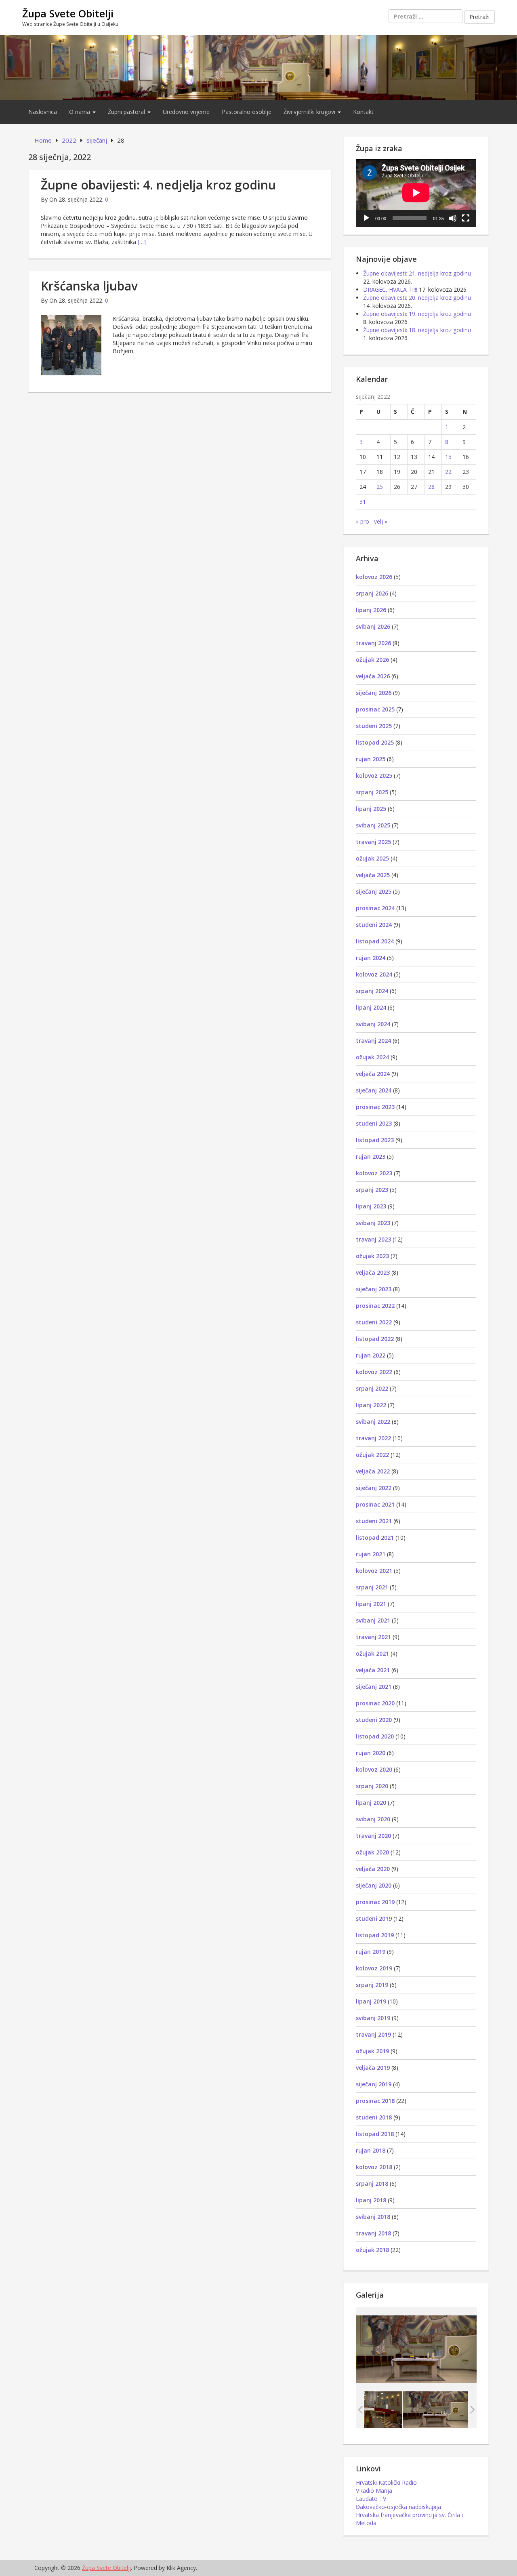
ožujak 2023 (372, 1256)
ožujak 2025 (372, 858)
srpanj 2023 (372, 1190)
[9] (435, 2409)
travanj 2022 (373, 1438)
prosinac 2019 (375, 1902)
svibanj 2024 (373, 1024)
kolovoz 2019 (374, 1968)
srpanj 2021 (372, 1587)
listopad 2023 (375, 1140)
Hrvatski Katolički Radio (386, 2482)
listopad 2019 (375, 1935)
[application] (416, 193)
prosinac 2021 (375, 1504)
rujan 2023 (371, 1156)
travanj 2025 (373, 842)
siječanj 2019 (374, 2084)
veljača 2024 (373, 1074)
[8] (369, 2409)
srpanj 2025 (372, 792)
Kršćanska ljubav (89, 286)
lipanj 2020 (371, 1803)
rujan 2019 (371, 1952)
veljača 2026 (373, 676)
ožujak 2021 (372, 1653)
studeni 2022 (374, 1322)
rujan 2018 (371, 2150)
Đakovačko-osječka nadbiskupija (398, 2507)
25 (380, 487)
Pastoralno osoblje (247, 112)
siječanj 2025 (374, 891)
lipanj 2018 (371, 2200)
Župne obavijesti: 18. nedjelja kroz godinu (417, 330)
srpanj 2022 (372, 1388)
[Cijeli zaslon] (466, 218)
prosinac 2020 (375, 1703)
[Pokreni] (366, 218)
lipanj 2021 (371, 1604)
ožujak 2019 (372, 2051)
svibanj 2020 (373, 1819)
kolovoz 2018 (374, 2167)
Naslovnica (43, 112)
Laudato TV (371, 2499)
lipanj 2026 (371, 610)
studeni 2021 (374, 1521)
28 (431, 487)
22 (448, 472)
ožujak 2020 (372, 1852)
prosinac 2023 (375, 1107)
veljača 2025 (373, 875)
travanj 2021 (373, 1637)
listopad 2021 (375, 1537)
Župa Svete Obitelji (68, 13)
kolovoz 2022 (374, 1372)
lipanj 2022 (371, 1405)
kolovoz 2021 (374, 1571)
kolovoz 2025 (374, 776)
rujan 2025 (371, 759)
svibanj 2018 (373, 2217)
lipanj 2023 (371, 1206)
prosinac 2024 (375, 908)
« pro (363, 521)
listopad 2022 (375, 1339)
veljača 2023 (373, 1272)
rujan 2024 (371, 958)
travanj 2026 (373, 643)
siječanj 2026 (374, 693)
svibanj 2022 (373, 1422)
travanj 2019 (373, 2034)
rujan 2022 (371, 1355)
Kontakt (363, 112)
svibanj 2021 (373, 1620)
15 (448, 457)
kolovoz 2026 (374, 577)
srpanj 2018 (372, 2183)
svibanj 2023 (373, 1223)
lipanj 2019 (371, 2001)
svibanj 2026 (373, 626)
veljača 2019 (373, 2068)
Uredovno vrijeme (186, 112)
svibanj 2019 (373, 2018)
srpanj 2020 (372, 1786)
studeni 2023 (374, 1123)
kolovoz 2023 (374, 1173)
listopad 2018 (375, 2134)
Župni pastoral (127, 112)
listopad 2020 (375, 1736)
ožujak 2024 (372, 1057)
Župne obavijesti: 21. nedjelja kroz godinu (417, 273)
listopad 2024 (375, 941)
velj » (381, 521)
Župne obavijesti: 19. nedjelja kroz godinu (417, 314)
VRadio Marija (374, 2491)
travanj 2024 (373, 1041)
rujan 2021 (371, 1554)
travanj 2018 (373, 2233)
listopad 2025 (375, 742)
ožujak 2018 (372, 2250)
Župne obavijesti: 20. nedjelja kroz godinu (417, 298)
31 (363, 502)
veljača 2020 (373, 1869)
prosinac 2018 (375, 2101)
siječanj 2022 (374, 1488)
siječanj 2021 (374, 1687)
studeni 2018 (374, 2117)
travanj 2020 (373, 1836)
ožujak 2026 (372, 660)
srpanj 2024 (372, 991)
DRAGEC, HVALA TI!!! (390, 289)
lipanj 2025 (371, 809)
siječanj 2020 (374, 1885)
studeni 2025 (374, 726)
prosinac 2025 (375, 709)
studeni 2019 (374, 1918)
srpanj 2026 (372, 593)
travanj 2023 (373, 1239)
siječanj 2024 (374, 1090)
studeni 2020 (374, 1720)
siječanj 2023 (374, 1289)
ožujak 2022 (372, 1455)
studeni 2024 (374, 925)
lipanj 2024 (371, 1007)
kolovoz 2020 (374, 1769)
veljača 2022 (373, 1471)
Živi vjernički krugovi (310, 112)
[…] (142, 242)
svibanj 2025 (373, 825)
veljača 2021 (373, 1670)
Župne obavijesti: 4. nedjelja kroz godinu (158, 185)
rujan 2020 (371, 1753)
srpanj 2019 (372, 1985)
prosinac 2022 (375, 1306)
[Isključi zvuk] (453, 218)
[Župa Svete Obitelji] (258, 66)
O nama (80, 112)
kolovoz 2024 (374, 974)
